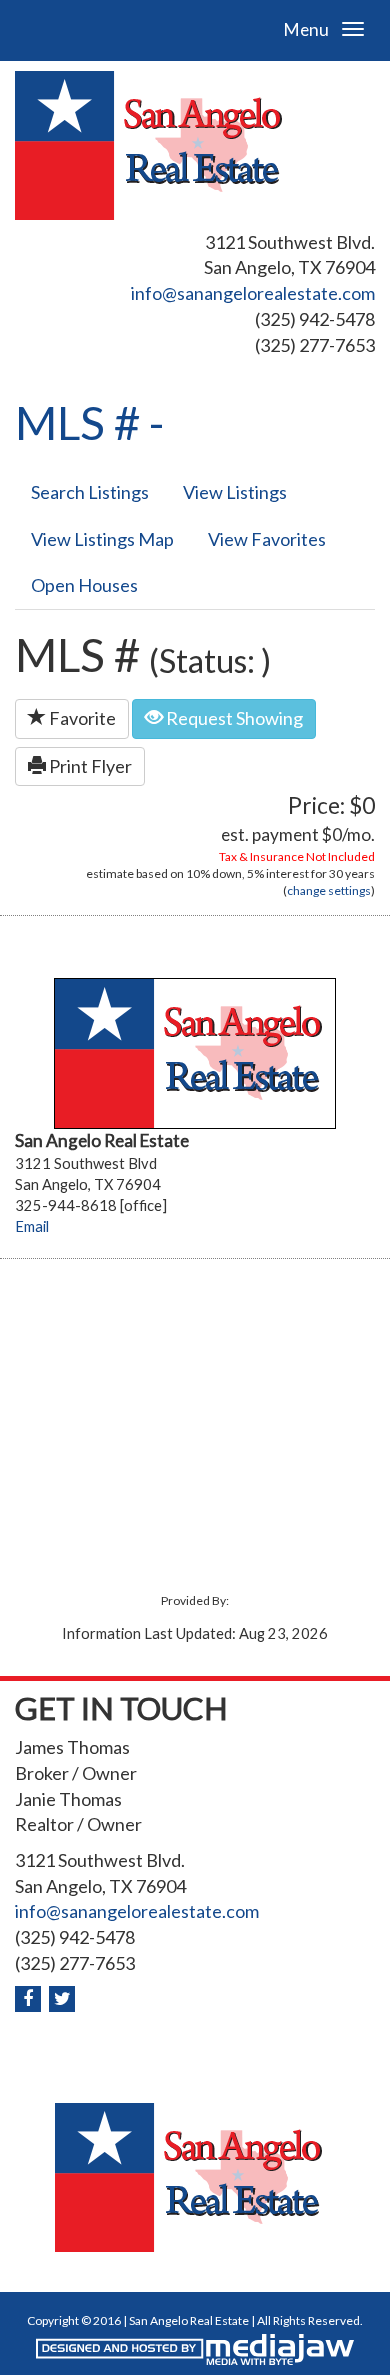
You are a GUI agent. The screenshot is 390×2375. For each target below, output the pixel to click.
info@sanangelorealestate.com (253, 293)
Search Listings (90, 492)
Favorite (81, 718)
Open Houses (84, 585)
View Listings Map (102, 539)
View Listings (235, 492)
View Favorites (267, 539)
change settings (329, 890)
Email (32, 1226)
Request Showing (233, 718)
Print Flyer (89, 766)
